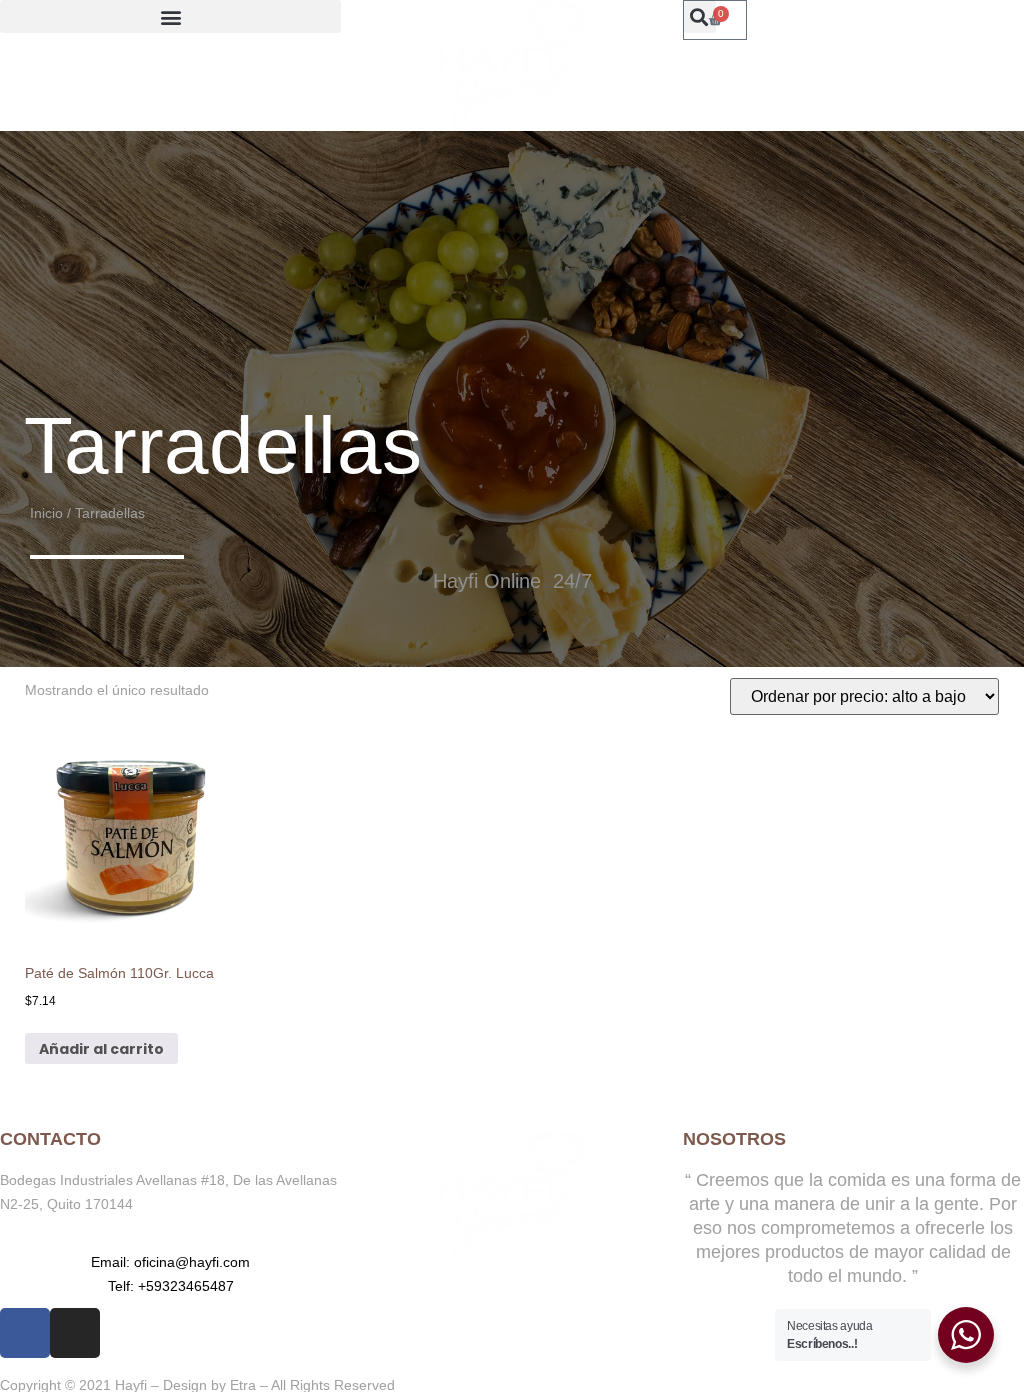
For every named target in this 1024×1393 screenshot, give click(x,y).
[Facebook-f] (25, 1333)
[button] (170, 16)
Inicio (46, 513)
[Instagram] (75, 1333)
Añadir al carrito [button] (101, 1049)
